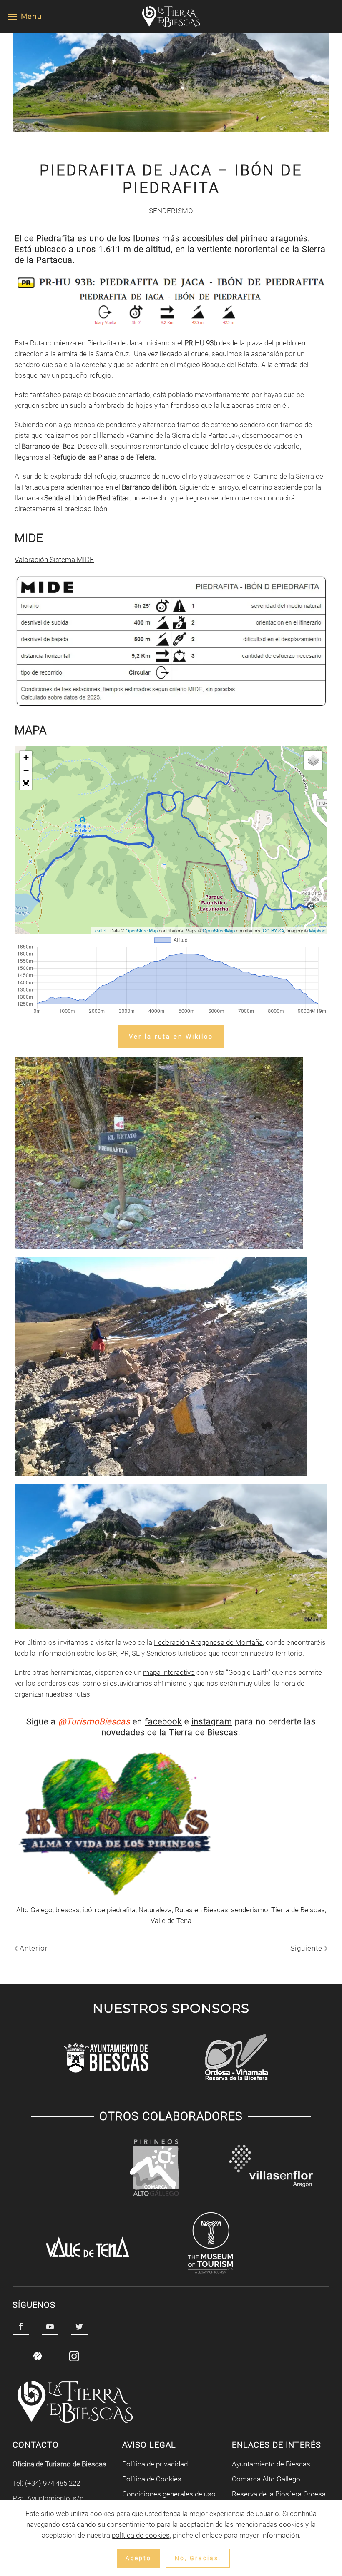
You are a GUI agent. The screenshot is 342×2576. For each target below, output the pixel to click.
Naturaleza (155, 1910)
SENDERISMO (171, 211)
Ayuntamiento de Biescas (271, 2464)
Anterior (33, 1948)
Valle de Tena (171, 1921)
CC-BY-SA (273, 930)
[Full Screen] (26, 783)
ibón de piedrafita (109, 1910)
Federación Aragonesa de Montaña (208, 1642)
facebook (163, 1721)
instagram (212, 1721)
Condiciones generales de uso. (170, 2494)
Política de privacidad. (156, 2464)
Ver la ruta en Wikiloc (171, 1037)
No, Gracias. (198, 2558)
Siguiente (307, 1948)
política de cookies (141, 2535)
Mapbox (317, 930)
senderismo (250, 1910)
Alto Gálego (34, 1910)
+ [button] (26, 757)
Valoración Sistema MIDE (54, 560)
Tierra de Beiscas (298, 1910)
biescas (68, 1910)
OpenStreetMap (142, 930)
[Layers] (313, 760)
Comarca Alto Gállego (266, 2479)
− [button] (26, 770)
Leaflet (99, 930)
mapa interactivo (169, 1672)
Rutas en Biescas (201, 1910)
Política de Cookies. (153, 2479)
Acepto (138, 2558)
